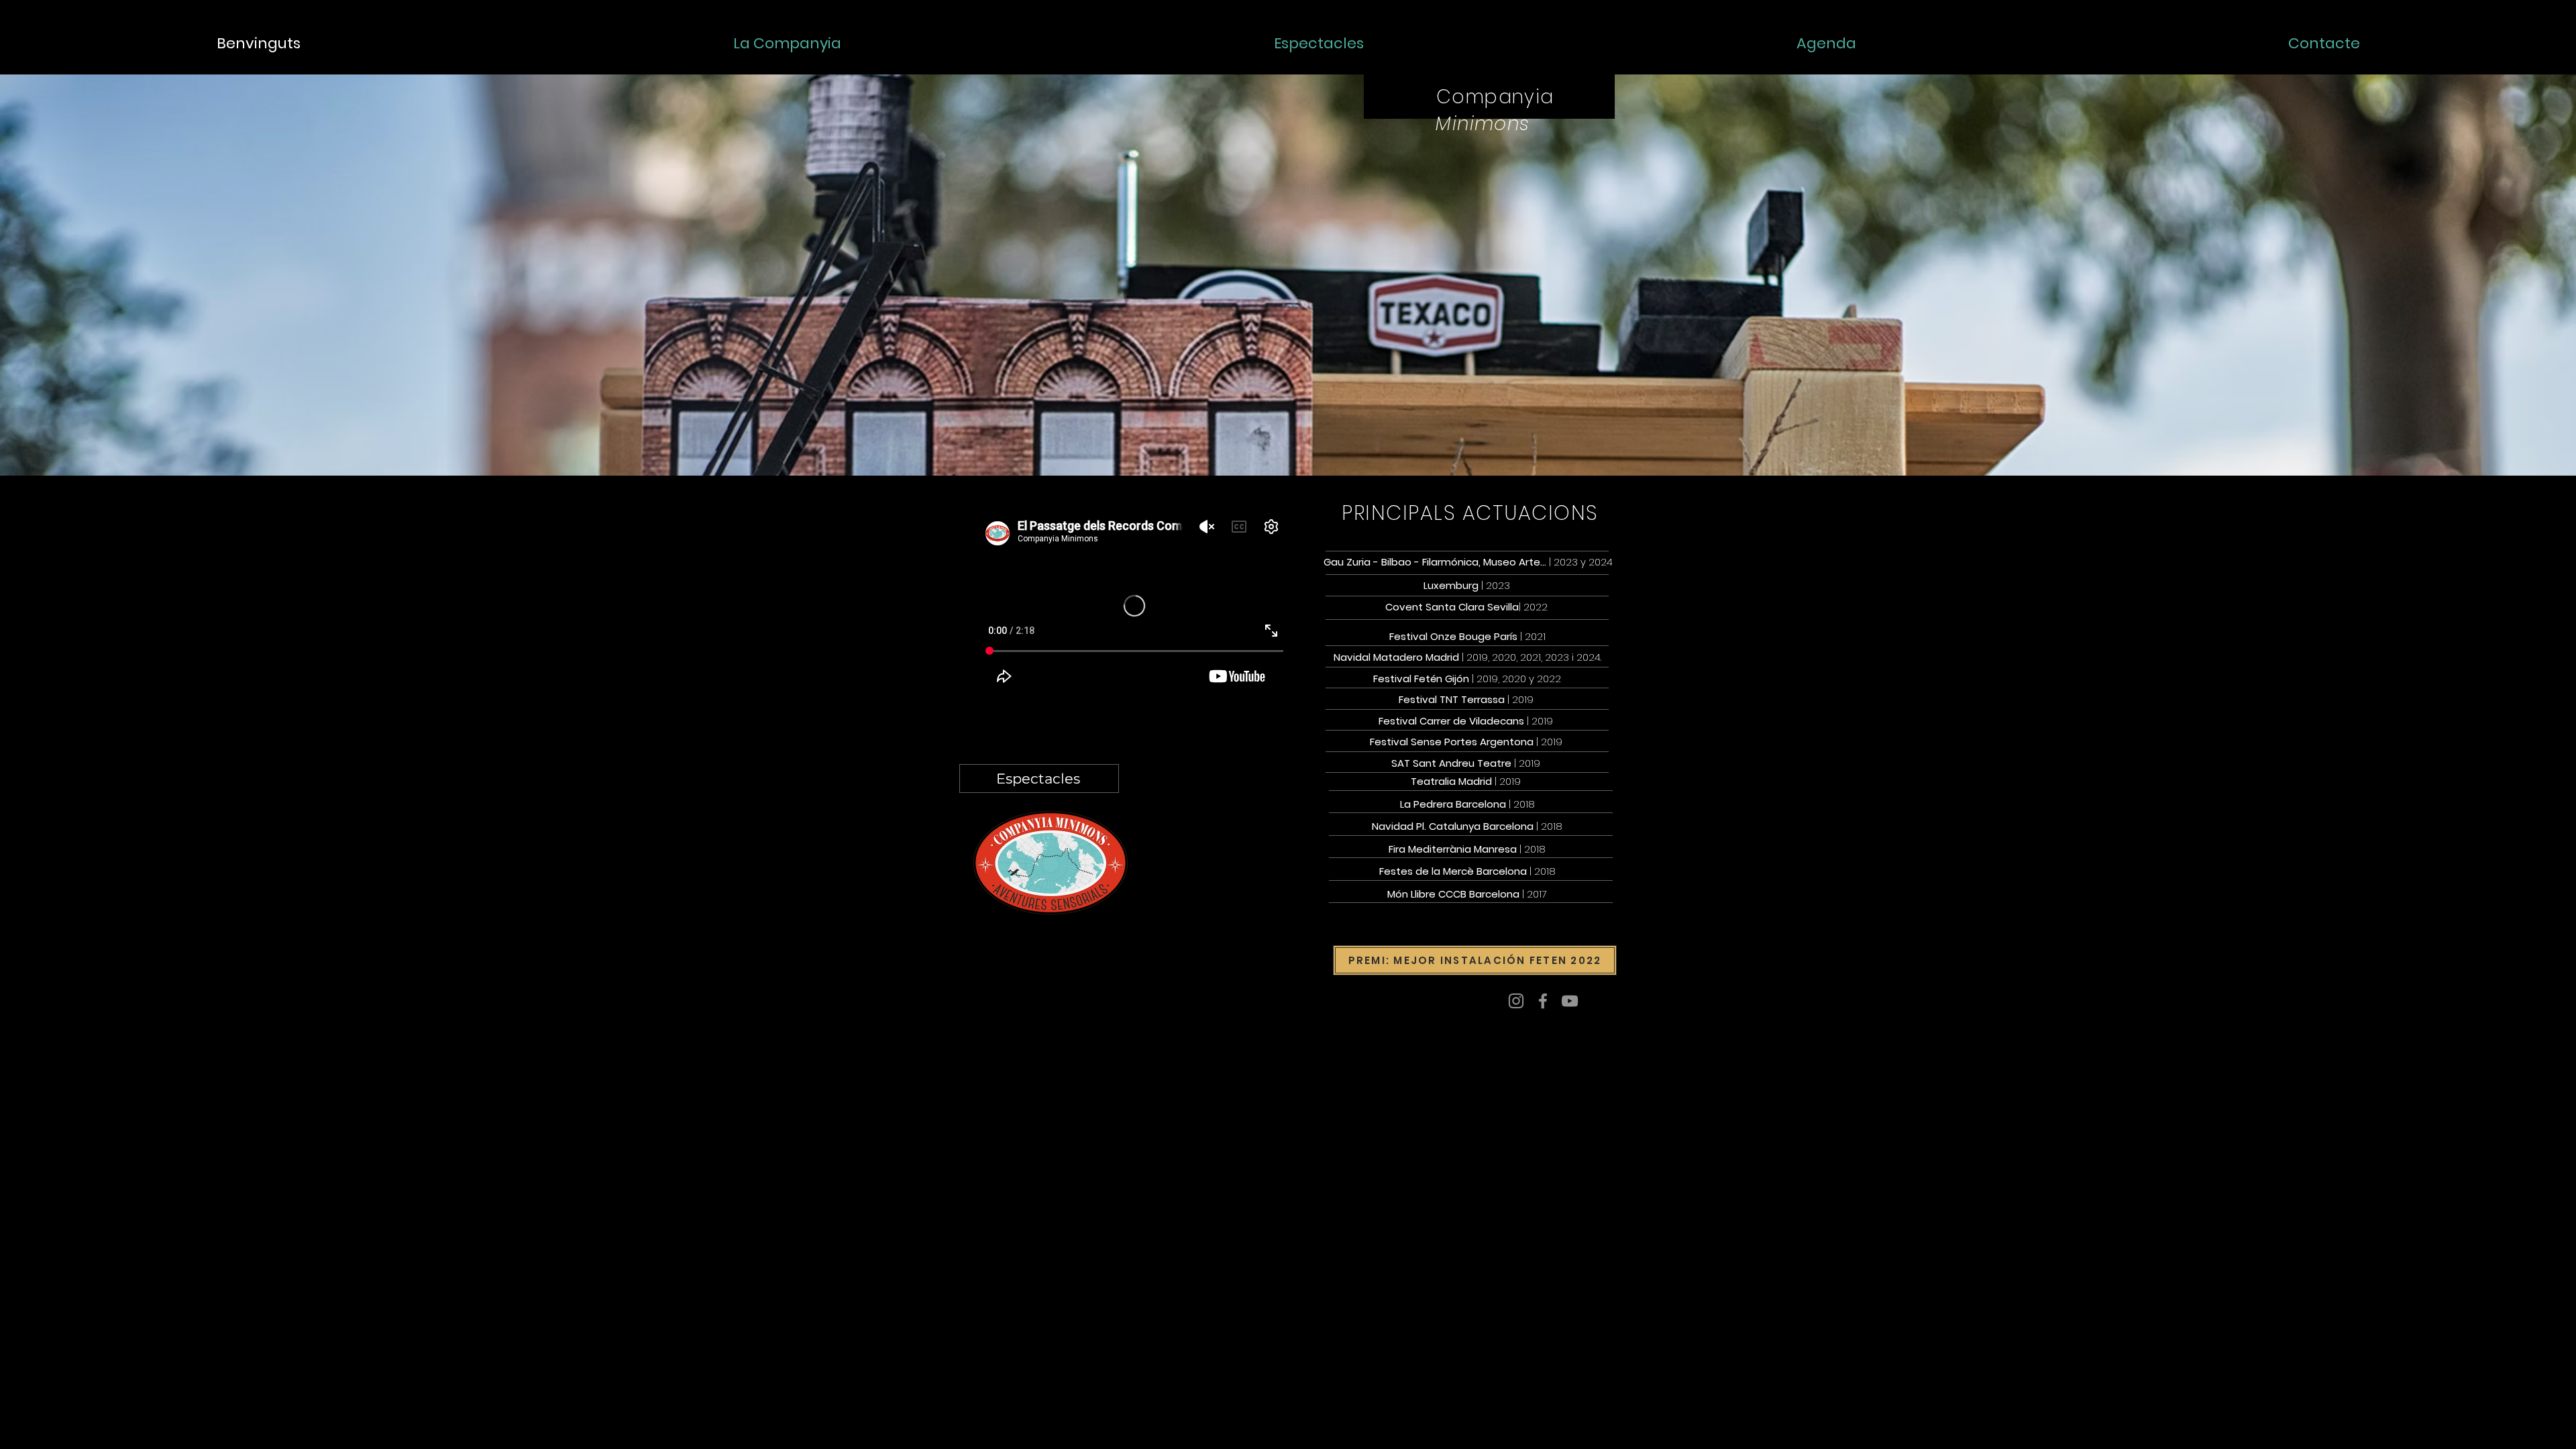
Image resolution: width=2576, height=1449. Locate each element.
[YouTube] (1570, 1001)
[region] (1599, 186)
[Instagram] (1516, 1001)
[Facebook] (1543, 1001)
